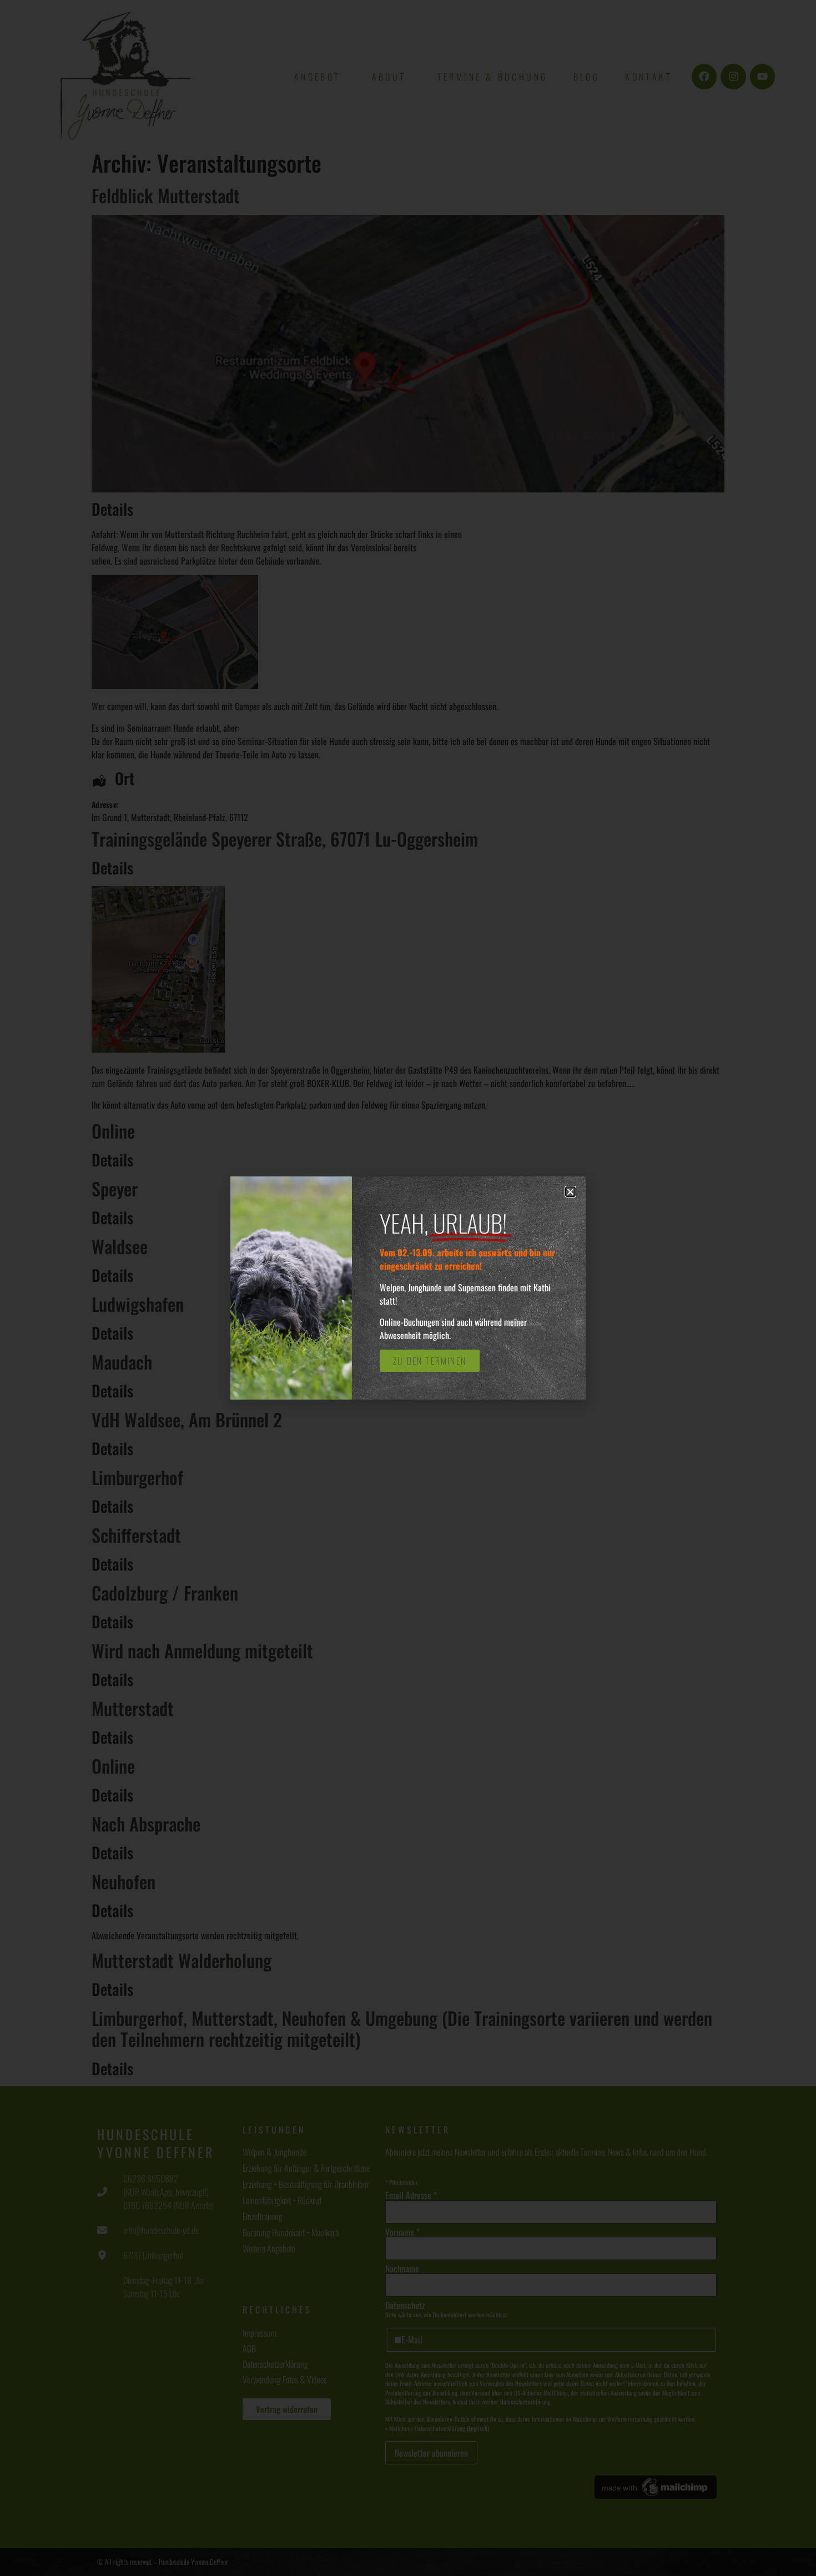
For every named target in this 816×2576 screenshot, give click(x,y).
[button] (570, 1192)
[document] (408, 1288)
